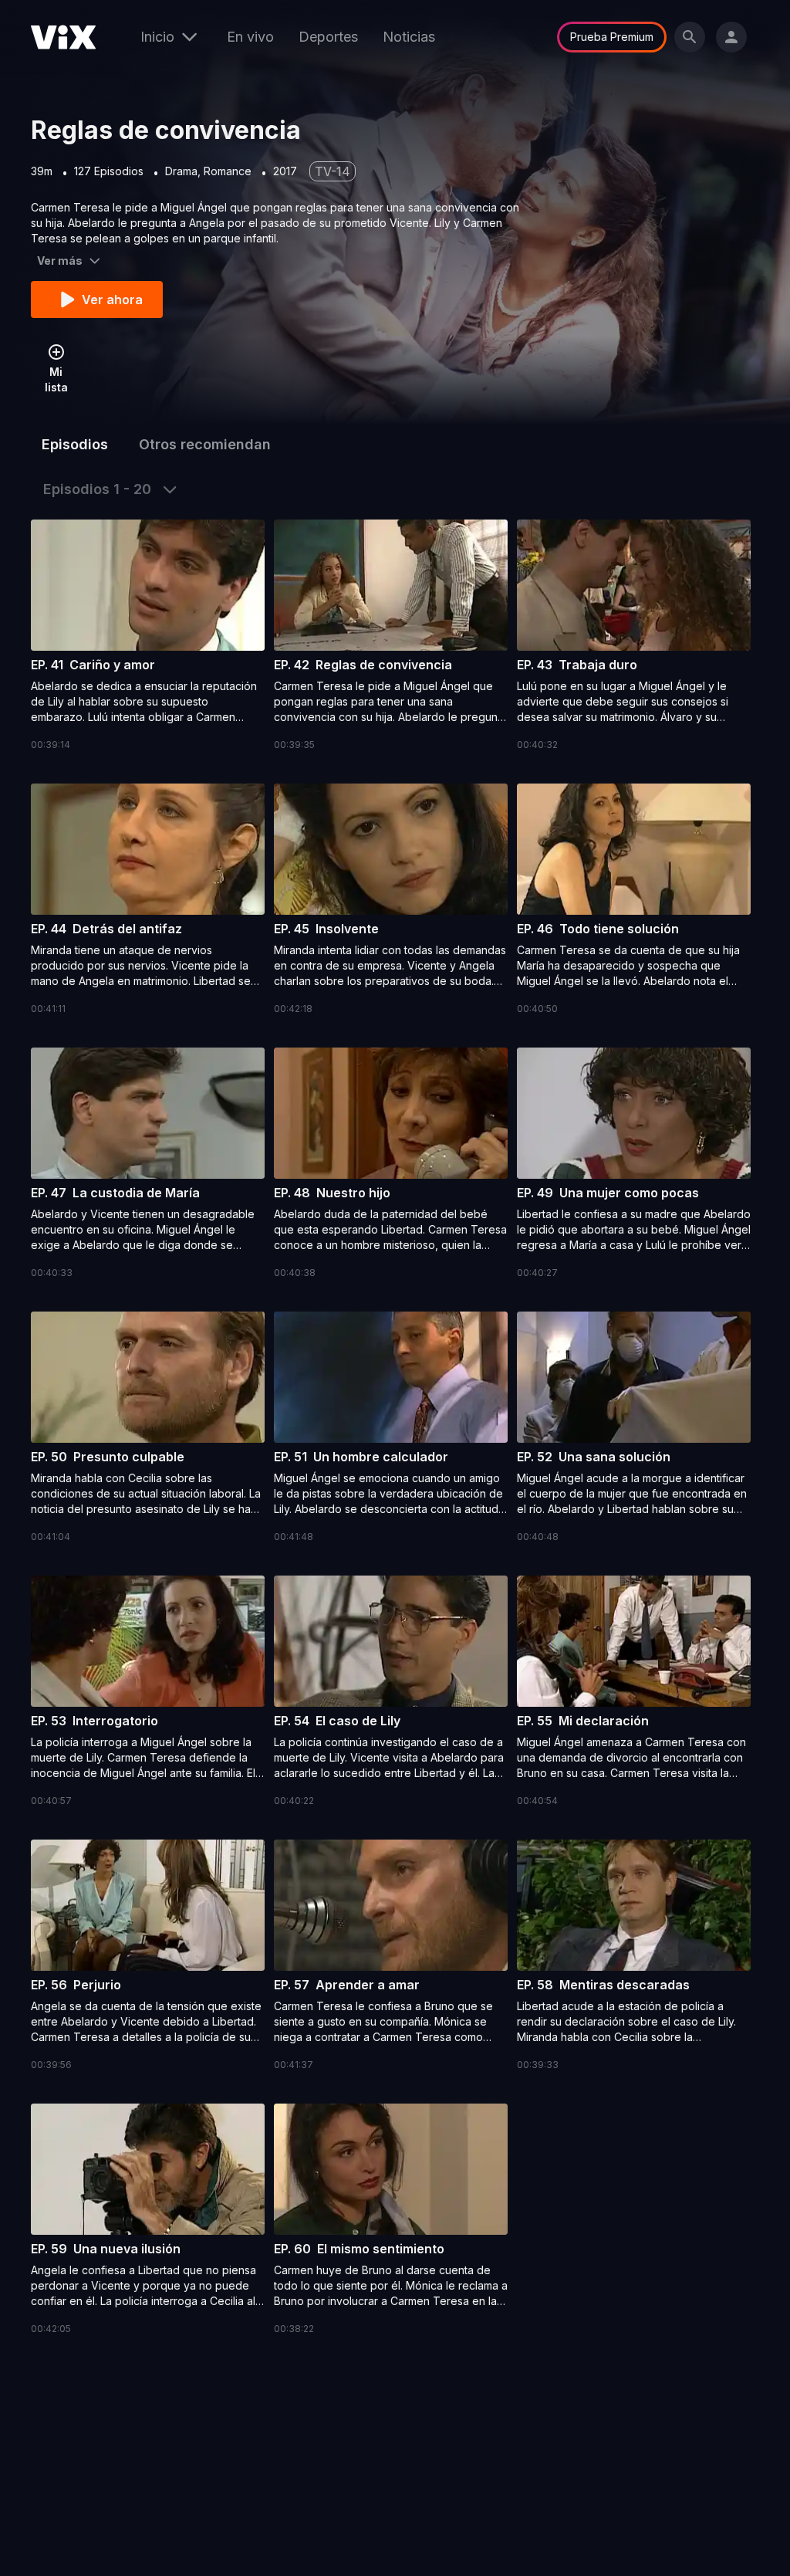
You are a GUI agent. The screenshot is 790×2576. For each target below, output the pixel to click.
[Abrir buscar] (690, 37)
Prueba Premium (612, 37)
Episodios (75, 444)
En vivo (250, 37)
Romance (228, 171)
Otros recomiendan (205, 444)
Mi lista (56, 379)
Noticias (409, 37)
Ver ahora (112, 300)
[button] (148, 636)
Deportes (328, 37)
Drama (181, 171)
